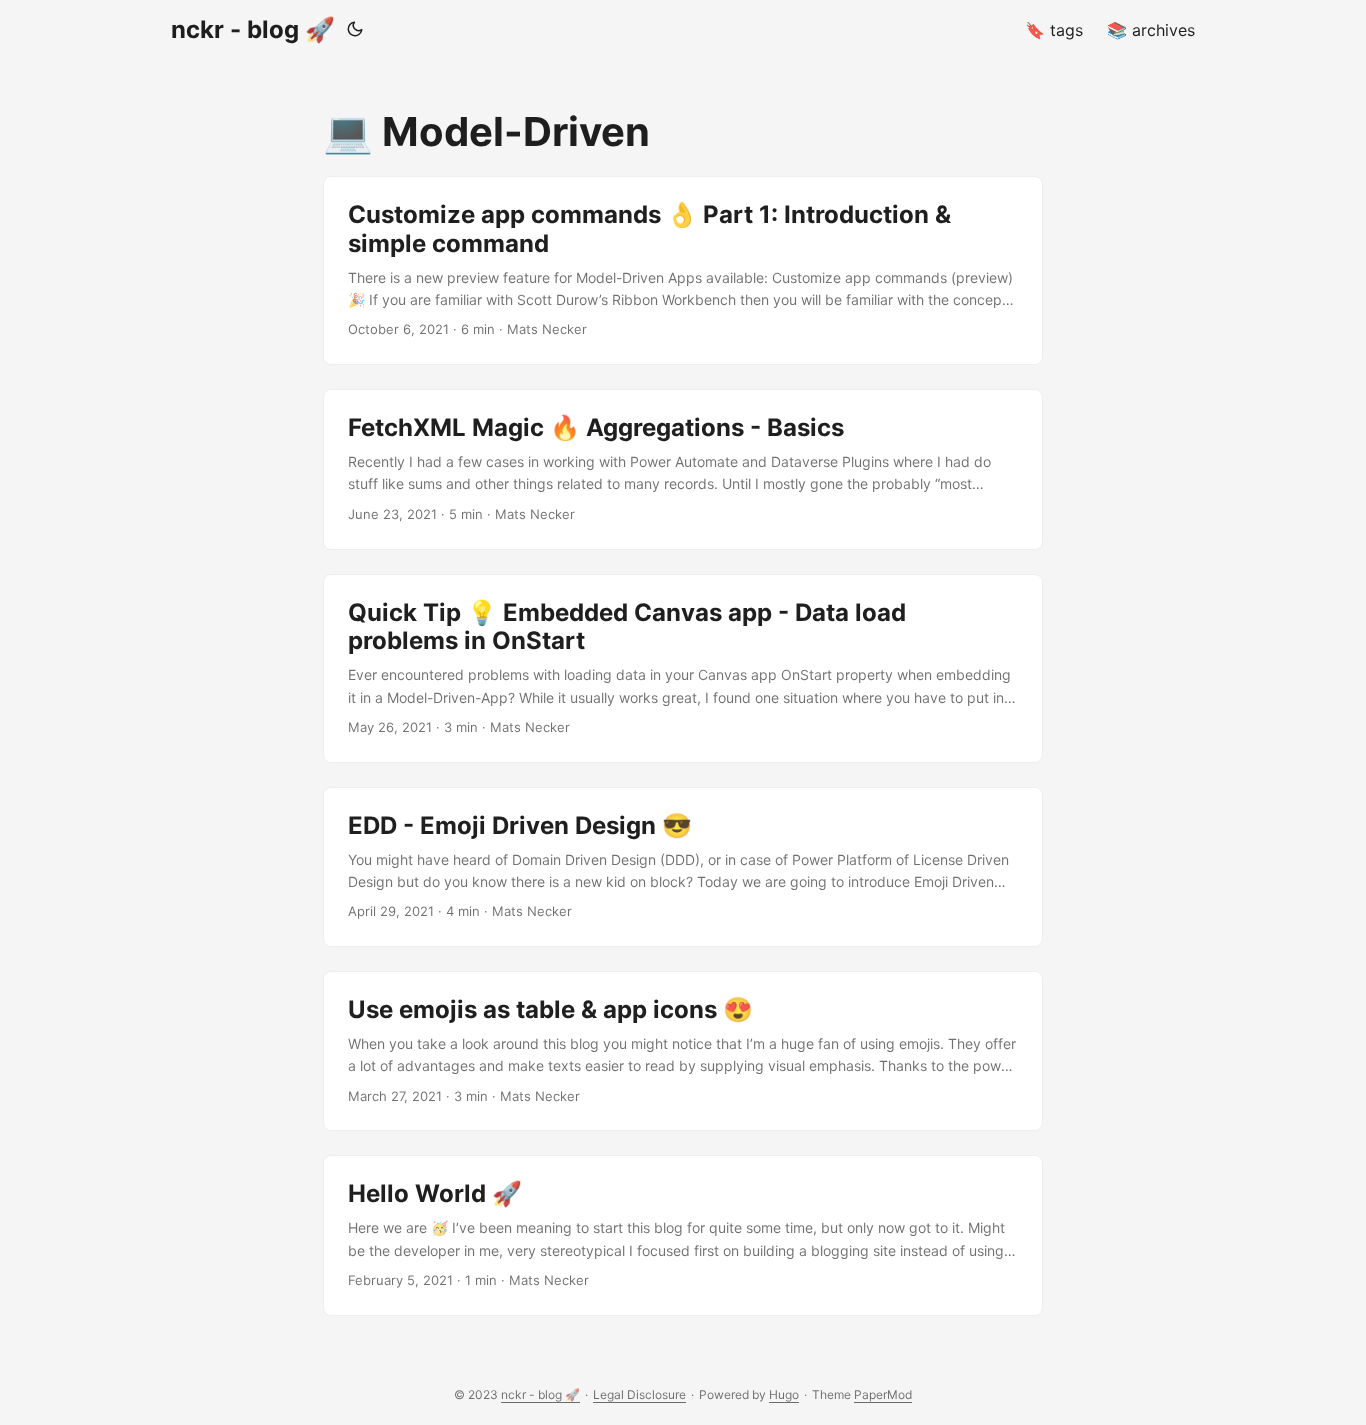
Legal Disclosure (639, 1394)
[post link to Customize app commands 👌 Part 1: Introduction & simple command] (683, 270)
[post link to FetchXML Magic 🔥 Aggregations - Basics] (683, 469)
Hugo (784, 1394)
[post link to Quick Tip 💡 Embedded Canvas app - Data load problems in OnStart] (683, 668)
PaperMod (883, 1394)
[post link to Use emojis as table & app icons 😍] (683, 1051)
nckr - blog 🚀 (253, 29)
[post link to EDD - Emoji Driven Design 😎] (683, 867)
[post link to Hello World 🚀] (683, 1235)
